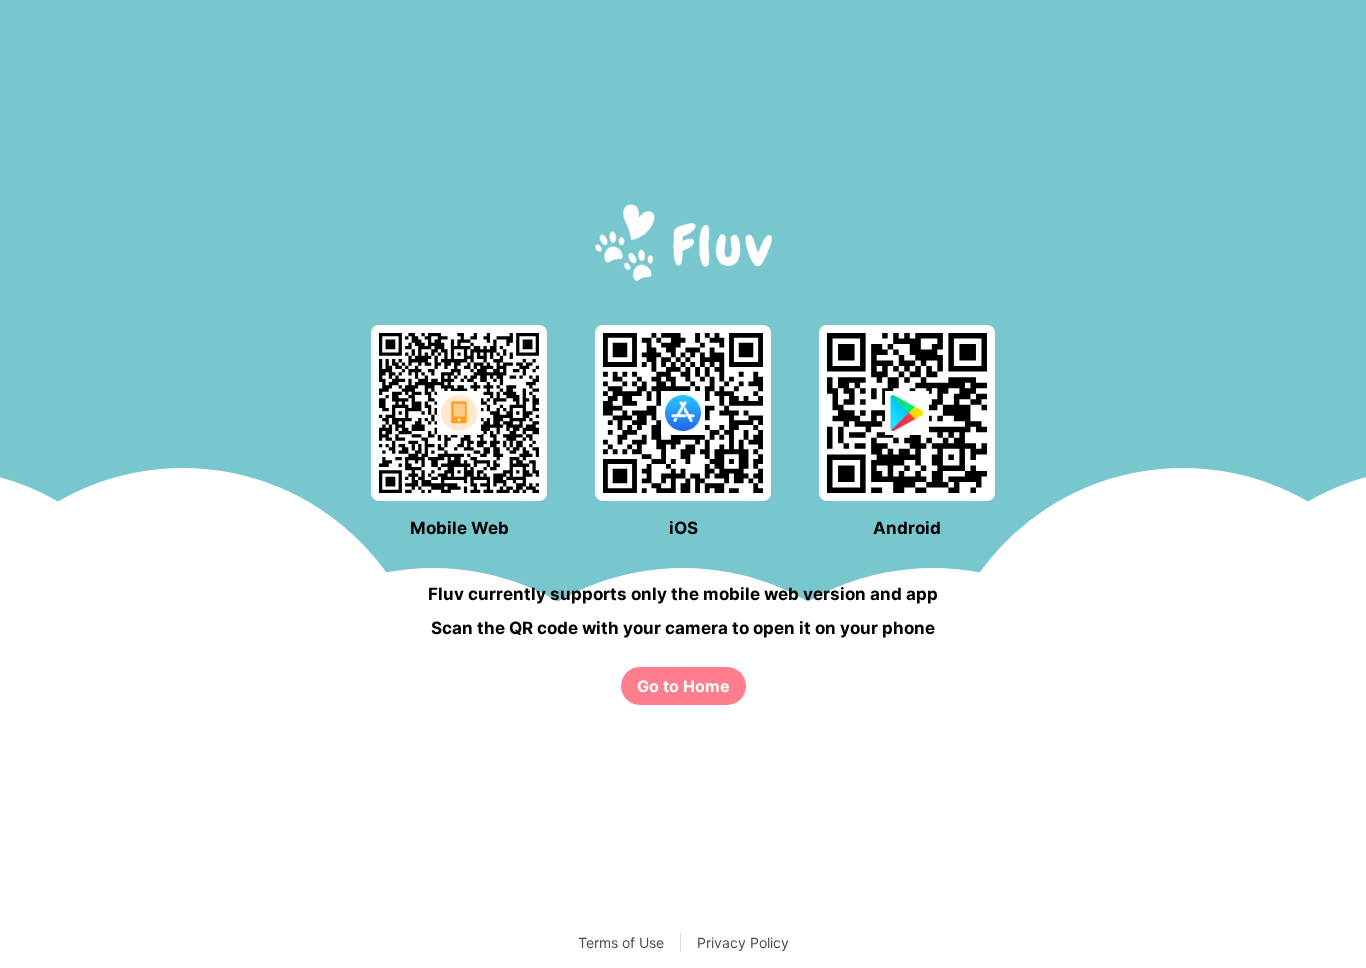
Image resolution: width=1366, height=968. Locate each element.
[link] (683, 686)
